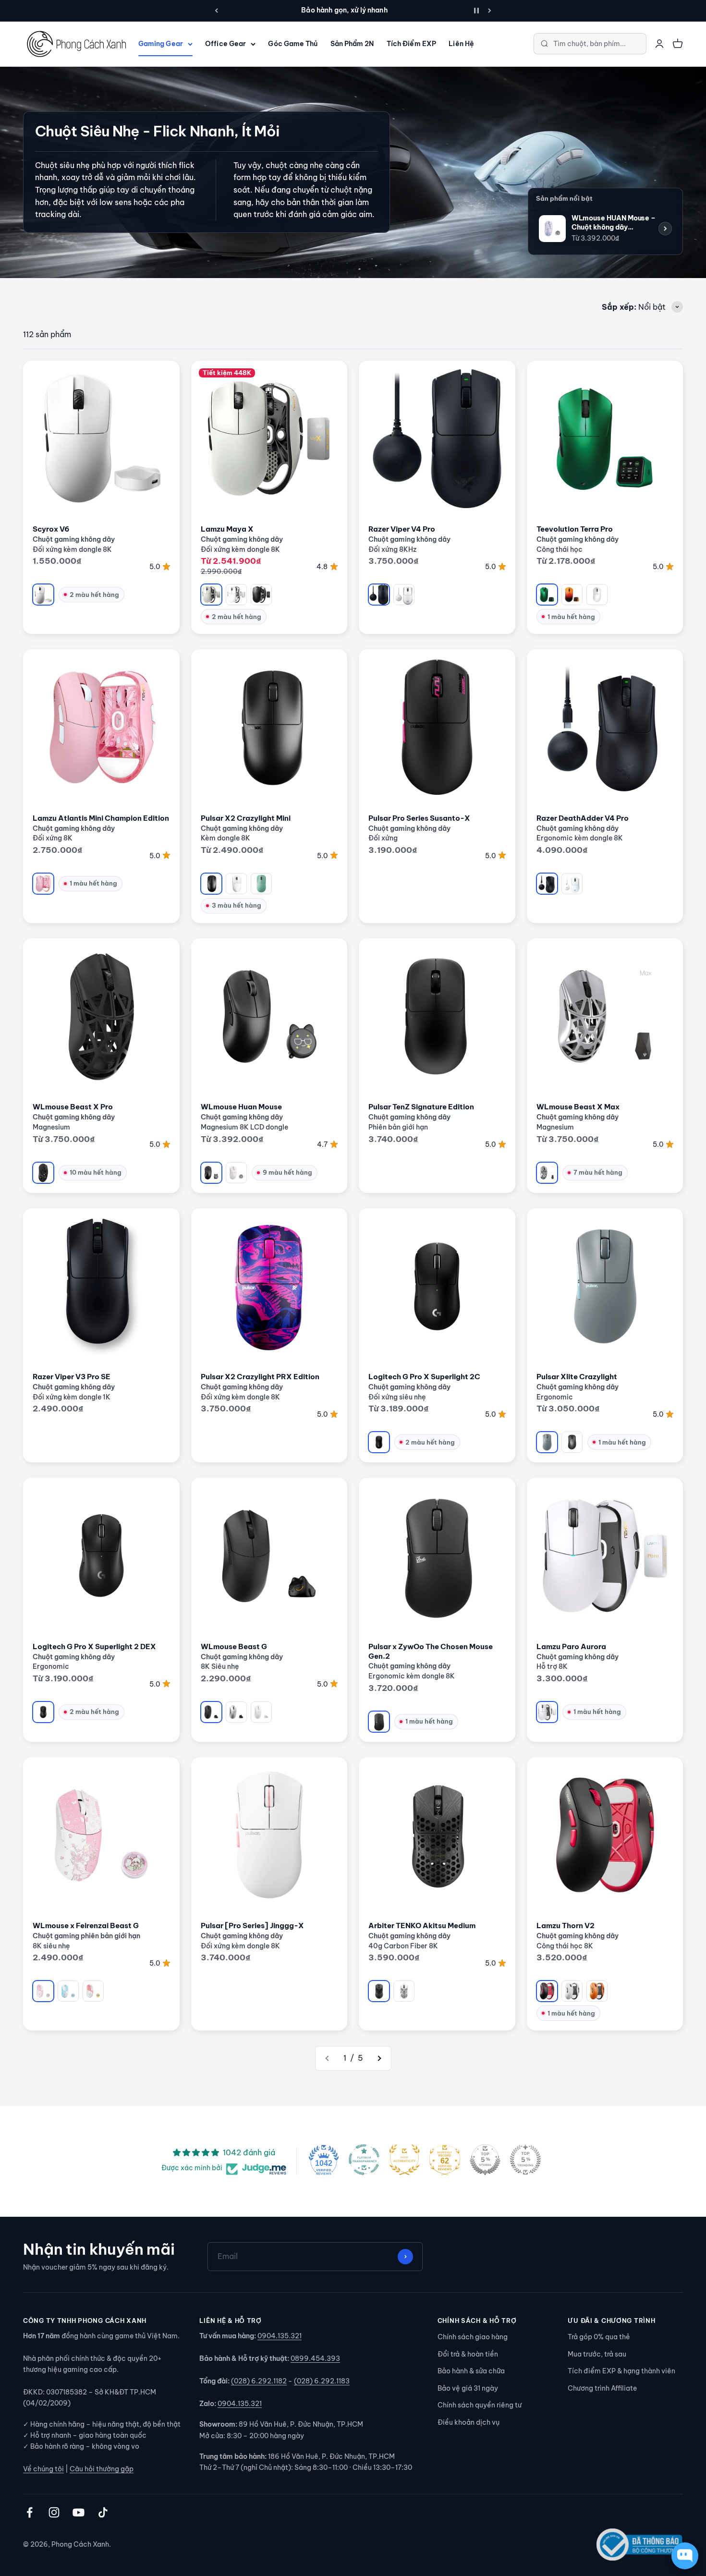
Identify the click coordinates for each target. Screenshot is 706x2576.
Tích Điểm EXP (411, 44)
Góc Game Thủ (293, 44)
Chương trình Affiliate (602, 2388)
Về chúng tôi (43, 2469)
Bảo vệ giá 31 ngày (468, 2388)
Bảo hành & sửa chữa (471, 2371)
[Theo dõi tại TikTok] (103, 2512)
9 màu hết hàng (287, 1172)
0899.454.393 (315, 2358)
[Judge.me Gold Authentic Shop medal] (404, 2160)
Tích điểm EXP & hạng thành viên (621, 2371)
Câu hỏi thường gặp (102, 2469)
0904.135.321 (280, 2336)
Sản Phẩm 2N (352, 44)
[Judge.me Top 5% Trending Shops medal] (525, 2160)
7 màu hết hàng (598, 1172)
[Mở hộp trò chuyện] (685, 2556)
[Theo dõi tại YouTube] (79, 2512)
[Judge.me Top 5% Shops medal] (485, 2160)
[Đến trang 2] (379, 2058)
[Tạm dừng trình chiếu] (476, 11)
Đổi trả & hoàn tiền (468, 2354)
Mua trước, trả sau (597, 2354)
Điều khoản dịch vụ (469, 2422)
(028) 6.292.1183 (322, 2381)
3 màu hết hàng (237, 905)
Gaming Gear (161, 44)
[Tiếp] (490, 11)
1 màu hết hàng (571, 617)
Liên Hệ (461, 44)
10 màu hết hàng (96, 1172)
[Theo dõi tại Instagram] (54, 2512)
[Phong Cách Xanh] (76, 44)
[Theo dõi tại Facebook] (30, 2512)
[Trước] (216, 11)
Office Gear (225, 44)
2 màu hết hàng (94, 595)
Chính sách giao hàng (473, 2337)
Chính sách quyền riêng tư (480, 2405)
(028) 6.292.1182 (259, 2381)
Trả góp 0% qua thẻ (599, 2337)
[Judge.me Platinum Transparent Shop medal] (364, 2160)
